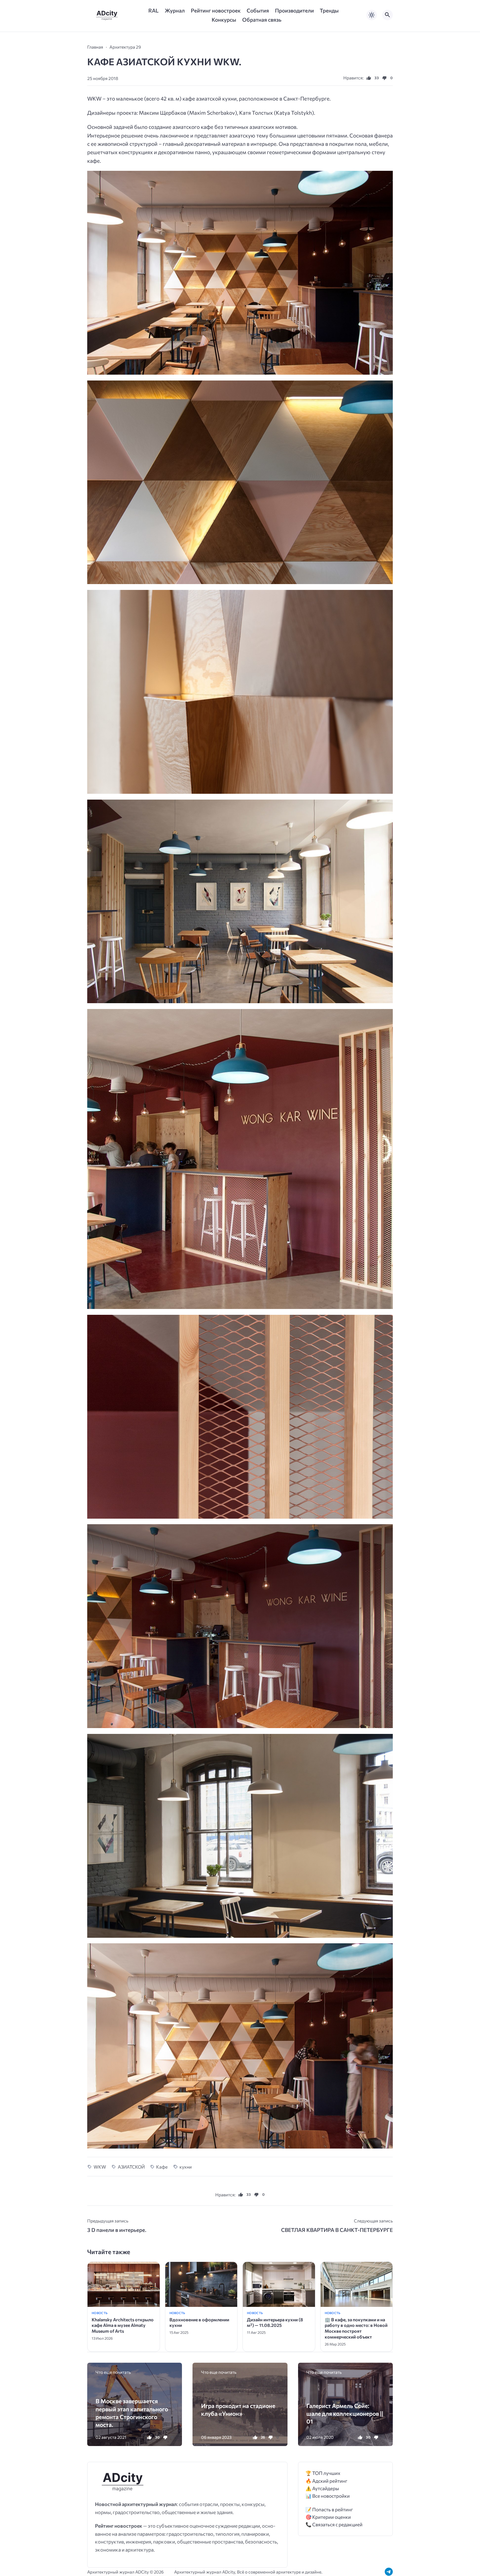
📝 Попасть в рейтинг (329, 2509)
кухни (186, 2167)
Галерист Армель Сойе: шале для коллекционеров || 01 (345, 2413)
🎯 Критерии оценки (328, 2517)
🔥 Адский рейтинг (327, 2481)
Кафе (162, 2167)
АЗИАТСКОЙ (131, 2167)
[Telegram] (389, 2572)
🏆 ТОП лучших (323, 2473)
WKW (100, 2167)
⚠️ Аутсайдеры (322, 2488)
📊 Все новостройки (328, 2496)
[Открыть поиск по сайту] (387, 15)
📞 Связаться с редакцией (334, 2524)
